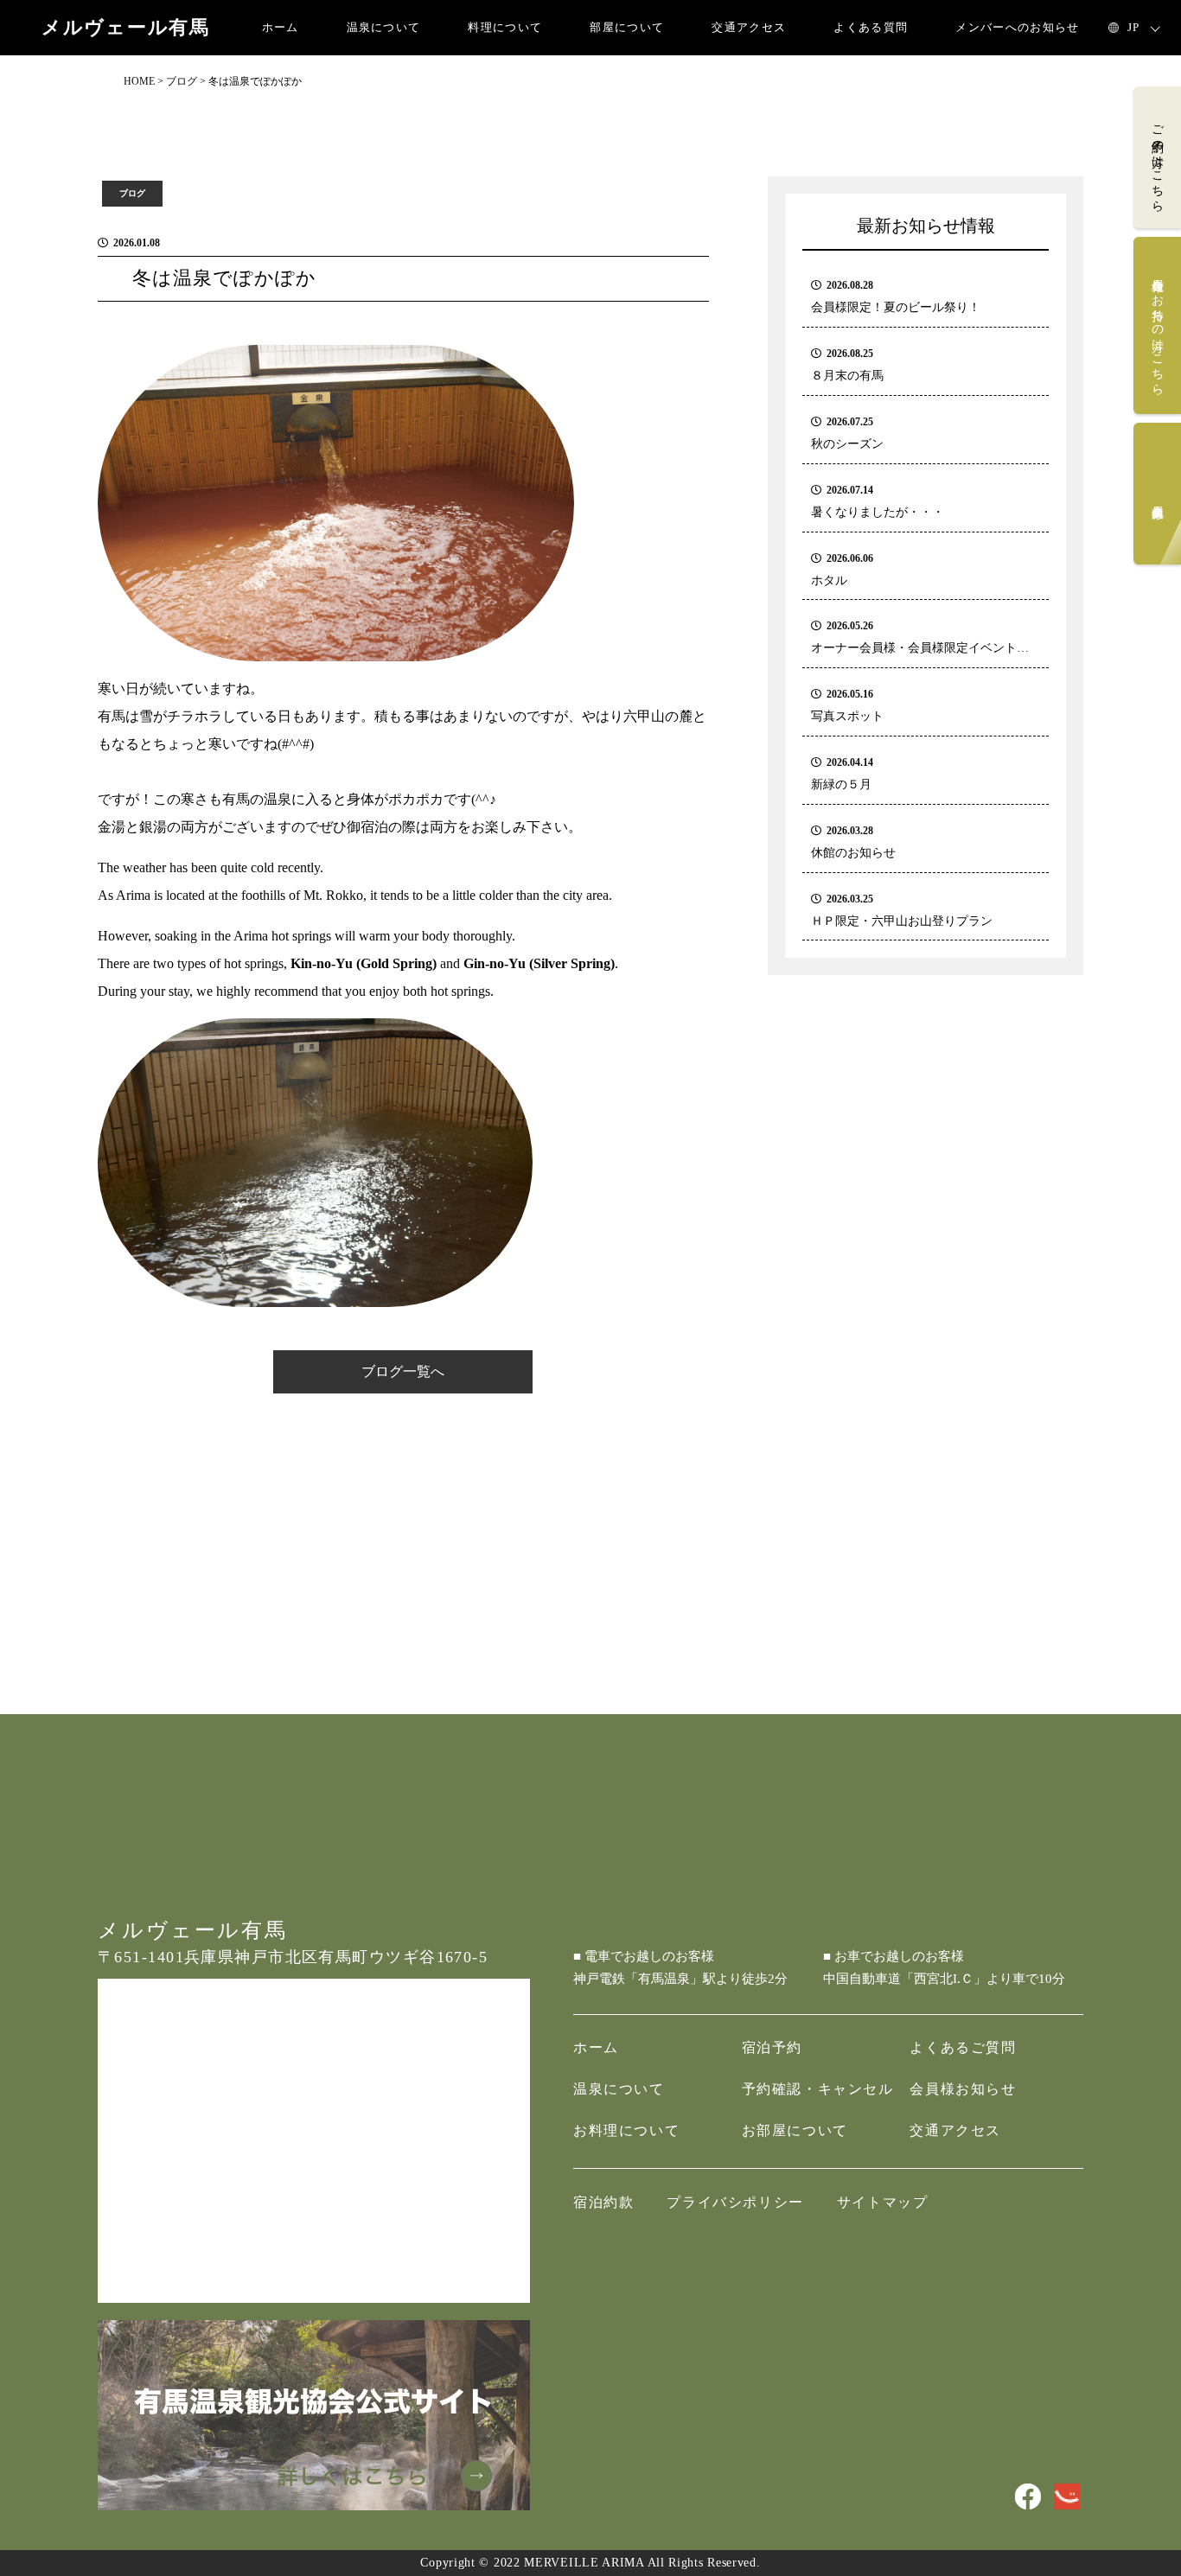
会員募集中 (1157, 498)
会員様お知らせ (963, 2089)
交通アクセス (749, 27)
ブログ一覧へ (403, 1371)
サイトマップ (883, 2202)
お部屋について (795, 2130)
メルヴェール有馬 (126, 28)
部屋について (627, 27)
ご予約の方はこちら (1157, 161)
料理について (505, 27)
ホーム (281, 27)
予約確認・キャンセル (818, 2089)
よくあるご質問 (963, 2047)
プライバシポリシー (735, 2202)
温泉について (384, 27)
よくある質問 (871, 27)
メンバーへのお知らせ (1017, 27)
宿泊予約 (772, 2047)
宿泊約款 (603, 2202)
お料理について (626, 2130)
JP (1134, 27)
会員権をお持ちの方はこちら (1157, 330)
